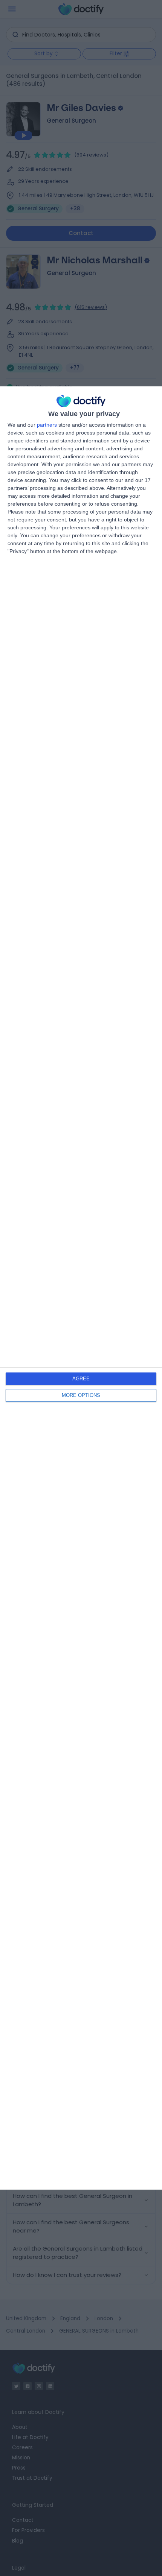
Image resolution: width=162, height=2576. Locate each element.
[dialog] (81, 1288)
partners (47, 425)
